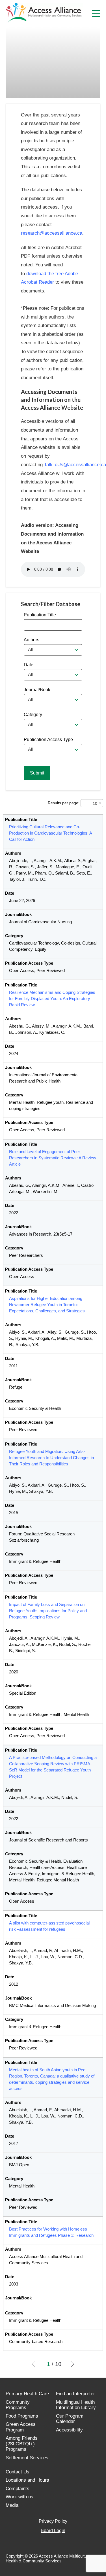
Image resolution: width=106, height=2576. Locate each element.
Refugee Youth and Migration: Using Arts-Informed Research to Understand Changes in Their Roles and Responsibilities (51, 1458)
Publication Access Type (48, 740)
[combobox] (53, 650)
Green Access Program (21, 2427)
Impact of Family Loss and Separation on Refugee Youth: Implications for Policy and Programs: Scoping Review (48, 1611)
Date (29, 665)
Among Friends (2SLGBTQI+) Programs (22, 2444)
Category (33, 715)
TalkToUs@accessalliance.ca (75, 465)
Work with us (20, 2497)
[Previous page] (35, 2364)
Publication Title (40, 615)
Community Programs (18, 2405)
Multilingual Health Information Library (76, 2405)
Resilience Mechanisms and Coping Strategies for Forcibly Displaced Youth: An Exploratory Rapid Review (52, 999)
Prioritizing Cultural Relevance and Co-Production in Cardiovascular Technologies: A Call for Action (50, 833)
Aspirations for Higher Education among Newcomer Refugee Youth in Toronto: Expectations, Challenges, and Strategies (47, 1305)
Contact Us (18, 2472)
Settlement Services (27, 2458)
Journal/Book (37, 690)
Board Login (53, 2531)
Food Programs (22, 2416)
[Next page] (71, 2364)
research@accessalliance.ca (52, 233)
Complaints (18, 2489)
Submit (37, 773)
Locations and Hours (27, 2480)
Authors (32, 640)
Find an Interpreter (75, 2394)
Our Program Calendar (70, 2419)
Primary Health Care (27, 2394)
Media (12, 2505)
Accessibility (69, 2430)
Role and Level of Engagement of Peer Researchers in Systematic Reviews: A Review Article (53, 1158)
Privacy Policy (53, 2521)
